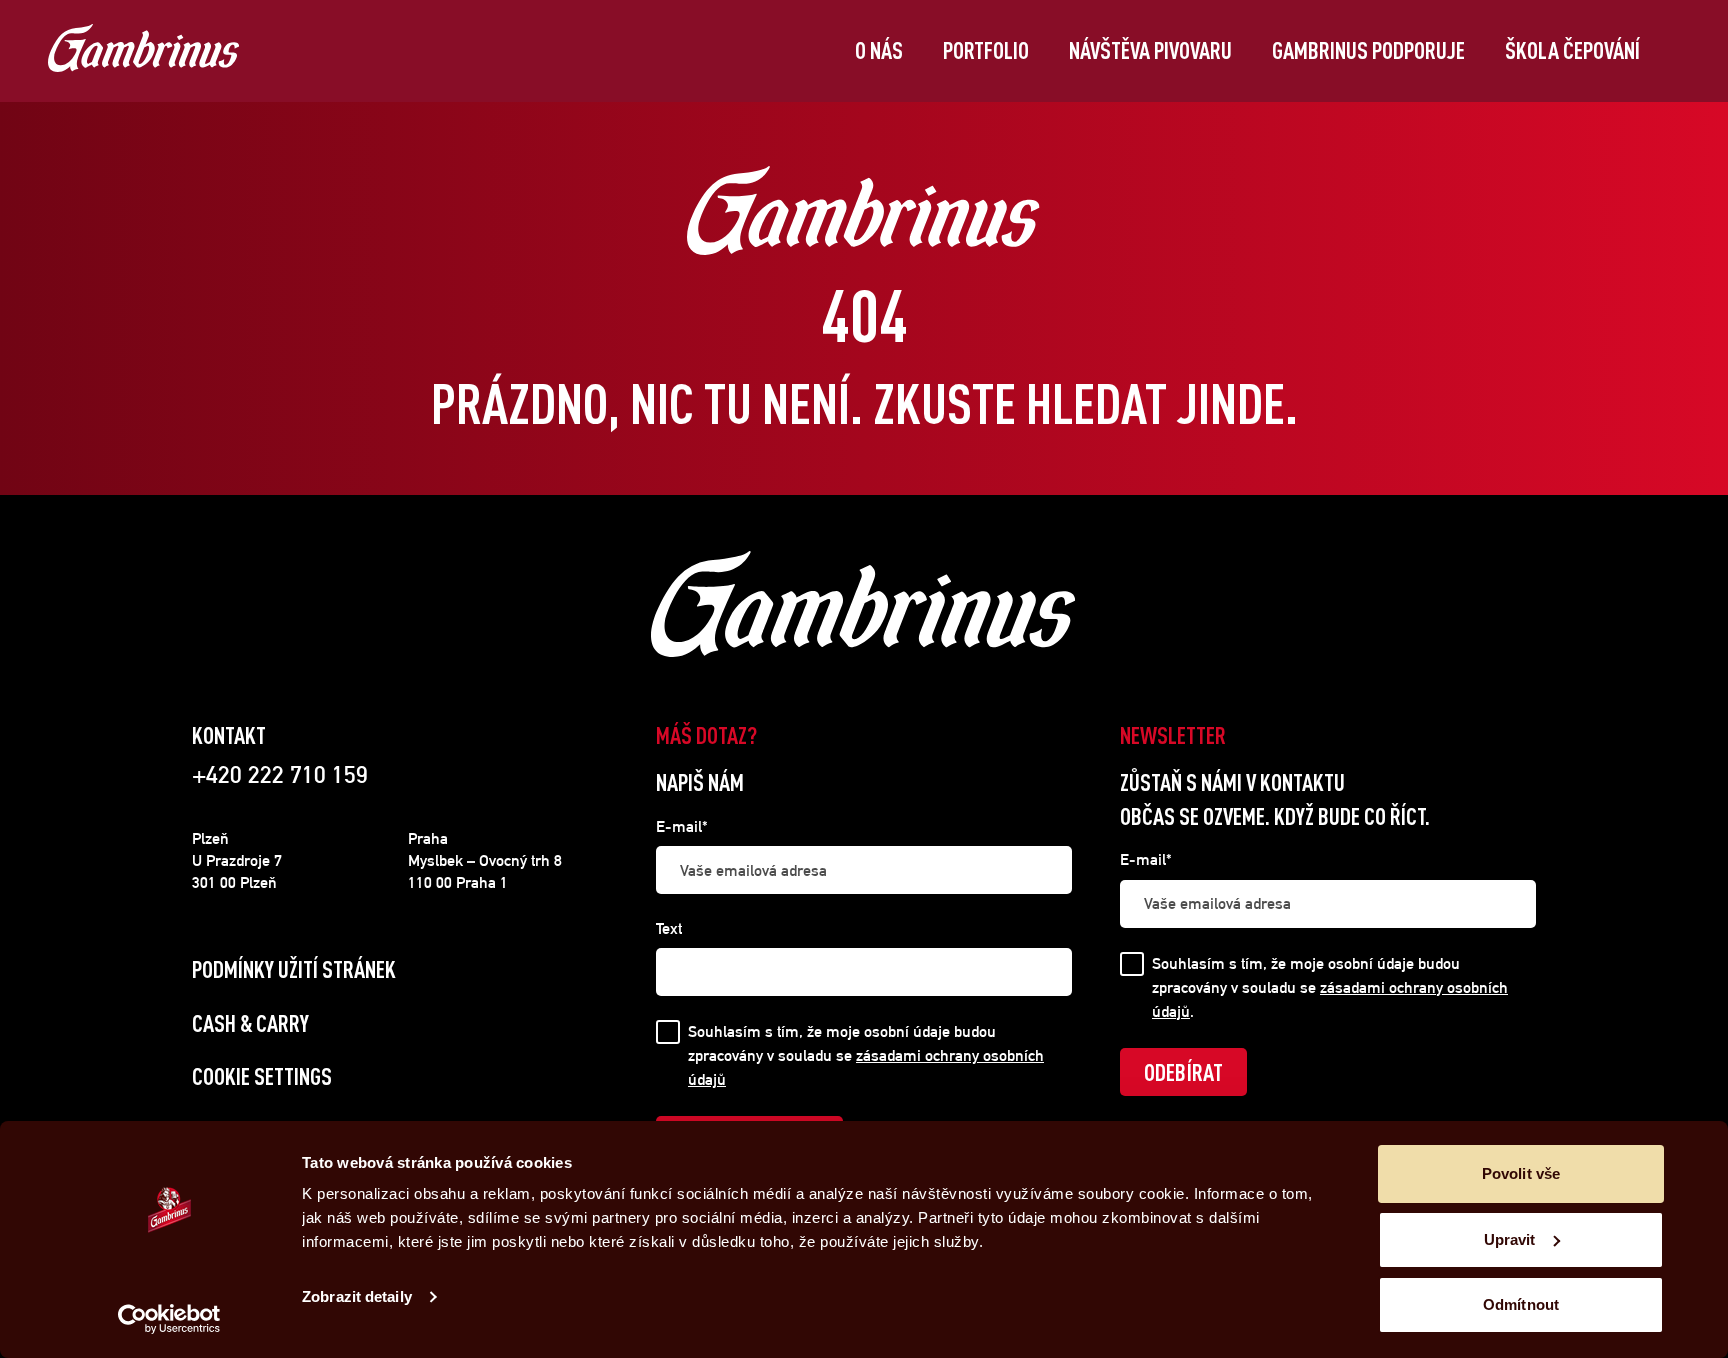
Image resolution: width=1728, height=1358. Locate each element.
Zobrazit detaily (357, 1296)
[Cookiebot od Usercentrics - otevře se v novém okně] (169, 1319)
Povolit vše (1521, 1173)
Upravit (1510, 1239)
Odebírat (1183, 1072)
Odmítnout (1521, 1304)
